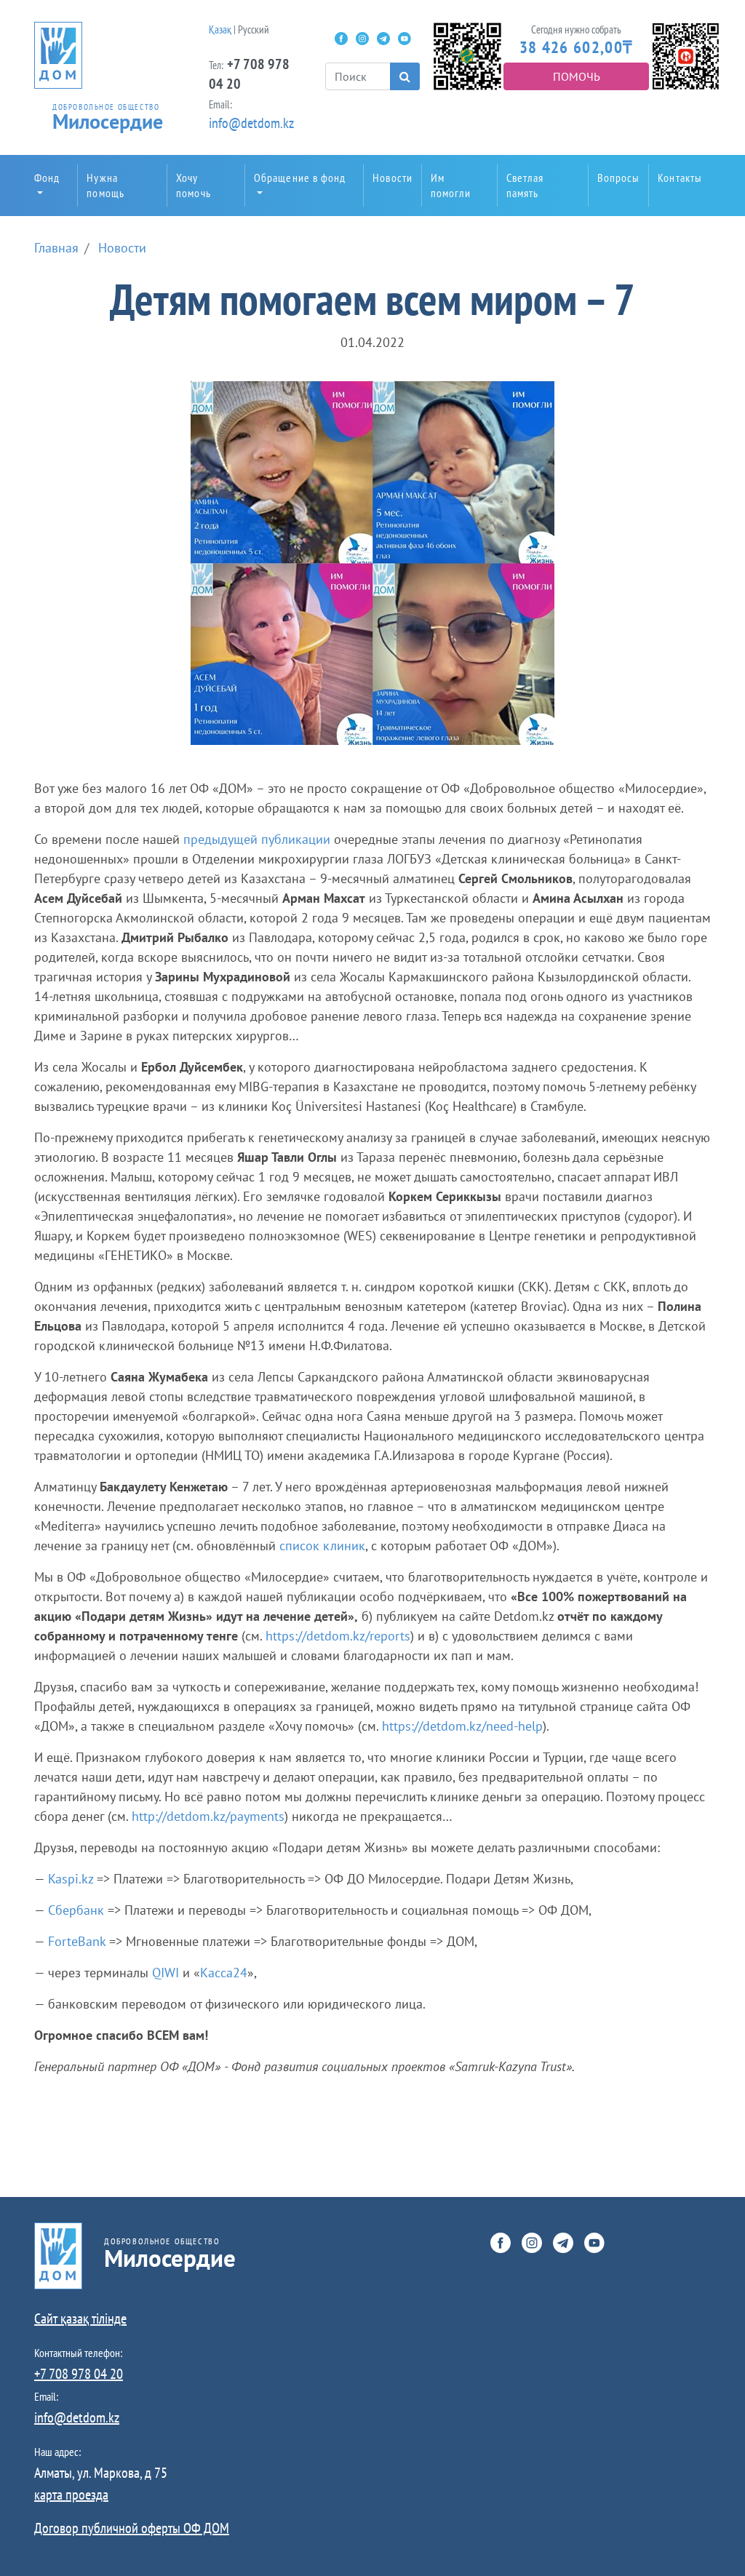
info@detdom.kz (251, 123)
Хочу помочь (194, 185)
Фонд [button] (47, 178)
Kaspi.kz (71, 1879)
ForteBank (77, 1941)
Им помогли (451, 185)
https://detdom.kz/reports (338, 1636)
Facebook (341, 39)
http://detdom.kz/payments (208, 1816)
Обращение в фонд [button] (300, 178)
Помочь (577, 76)
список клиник (322, 1546)
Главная (56, 248)
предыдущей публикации (257, 839)
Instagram (362, 39)
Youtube (405, 39)
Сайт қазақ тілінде (80, 2318)
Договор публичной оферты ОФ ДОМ (132, 2528)
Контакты (680, 178)
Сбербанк (76, 1910)
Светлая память (525, 185)
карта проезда (71, 2495)
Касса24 (224, 1973)
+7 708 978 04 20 (79, 2374)
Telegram (383, 39)
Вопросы (619, 178)
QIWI (166, 1973)
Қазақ (220, 29)
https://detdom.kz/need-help (462, 1726)
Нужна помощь (105, 185)
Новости (393, 178)
